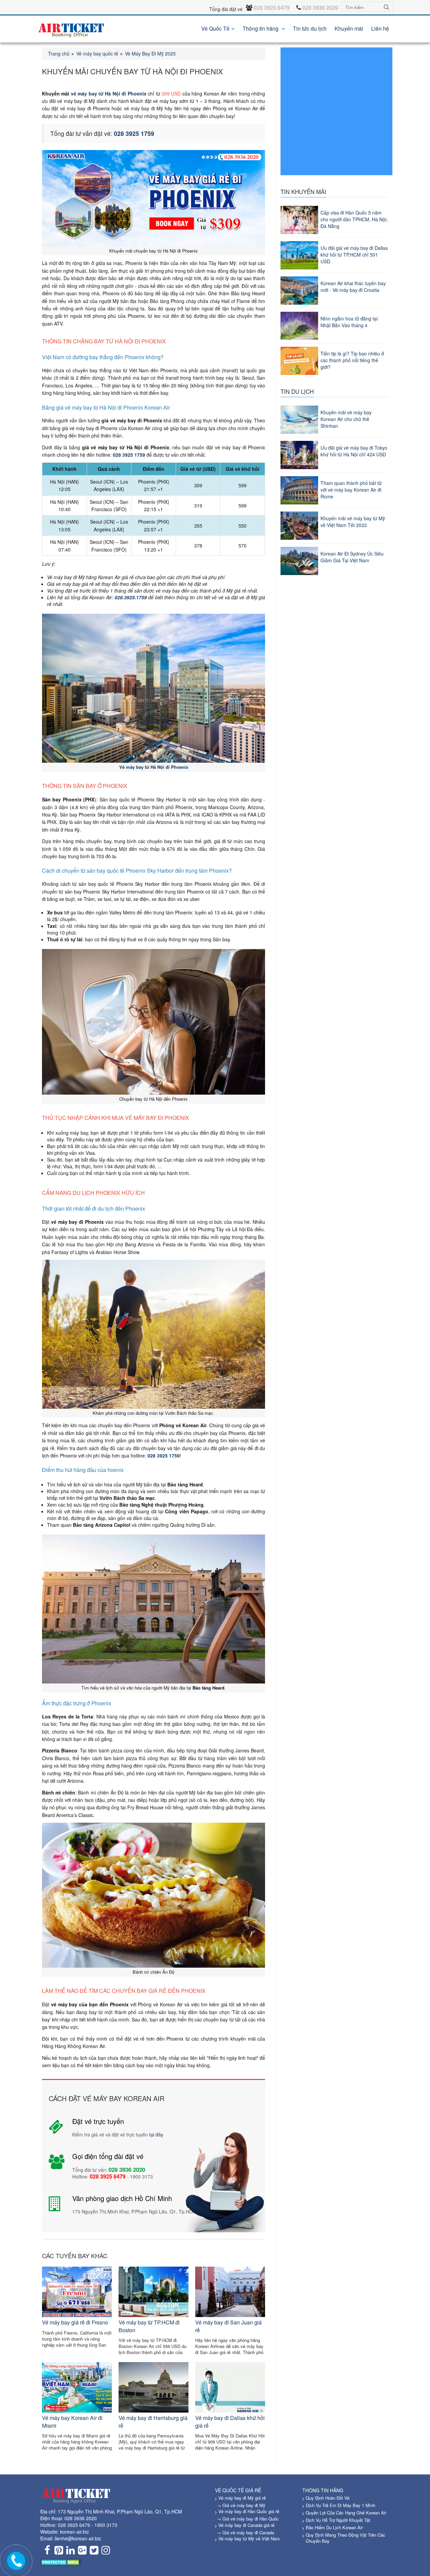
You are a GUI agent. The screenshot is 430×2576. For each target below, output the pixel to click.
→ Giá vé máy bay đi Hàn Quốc (248, 2519)
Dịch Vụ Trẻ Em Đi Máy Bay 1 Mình (340, 2505)
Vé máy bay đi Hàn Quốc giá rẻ (249, 2511)
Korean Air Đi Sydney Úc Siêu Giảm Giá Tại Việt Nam (352, 557)
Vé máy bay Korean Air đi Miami (72, 2421)
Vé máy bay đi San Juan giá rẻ (228, 2326)
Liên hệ (380, 28)
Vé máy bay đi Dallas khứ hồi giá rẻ (230, 2421)
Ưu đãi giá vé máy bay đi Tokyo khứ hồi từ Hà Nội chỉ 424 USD (354, 451)
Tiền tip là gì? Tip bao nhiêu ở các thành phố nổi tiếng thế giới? (352, 360)
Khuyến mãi (349, 28)
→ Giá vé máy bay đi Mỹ (241, 2505)
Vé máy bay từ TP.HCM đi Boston (149, 2326)
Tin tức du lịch (310, 28)
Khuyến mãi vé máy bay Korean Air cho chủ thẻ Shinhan (346, 419)
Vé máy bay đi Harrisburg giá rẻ (153, 2421)
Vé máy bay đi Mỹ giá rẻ (242, 2498)
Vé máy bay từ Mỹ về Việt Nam (249, 2539)
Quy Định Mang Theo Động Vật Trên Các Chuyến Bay (346, 2538)
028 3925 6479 (74, 2525)
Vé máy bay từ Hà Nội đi (144, 767)
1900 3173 (106, 2525)
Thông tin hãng (261, 28)
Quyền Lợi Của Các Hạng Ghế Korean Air (346, 2513)
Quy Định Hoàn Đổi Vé (328, 2498)
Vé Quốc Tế (215, 28)
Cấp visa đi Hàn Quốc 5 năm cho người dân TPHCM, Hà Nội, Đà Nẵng (354, 219)
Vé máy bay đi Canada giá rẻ (246, 2525)
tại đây (156, 2134)
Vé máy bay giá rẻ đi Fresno (75, 2322)
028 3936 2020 (81, 2518)
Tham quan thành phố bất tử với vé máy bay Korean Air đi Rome (351, 490)
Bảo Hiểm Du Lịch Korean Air (334, 2527)
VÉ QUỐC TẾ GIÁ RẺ (238, 2490)
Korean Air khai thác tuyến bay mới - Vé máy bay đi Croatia (353, 287)
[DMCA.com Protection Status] (61, 2562)
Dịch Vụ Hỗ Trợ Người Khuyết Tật (338, 2520)
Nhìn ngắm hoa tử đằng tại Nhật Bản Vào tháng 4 (349, 322)
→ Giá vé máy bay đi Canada (245, 2532)
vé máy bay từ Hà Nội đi (98, 93)
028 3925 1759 (164, 1455)
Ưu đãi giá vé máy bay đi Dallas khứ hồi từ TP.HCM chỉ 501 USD (354, 255)
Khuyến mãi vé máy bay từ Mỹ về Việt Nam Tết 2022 (353, 522)
